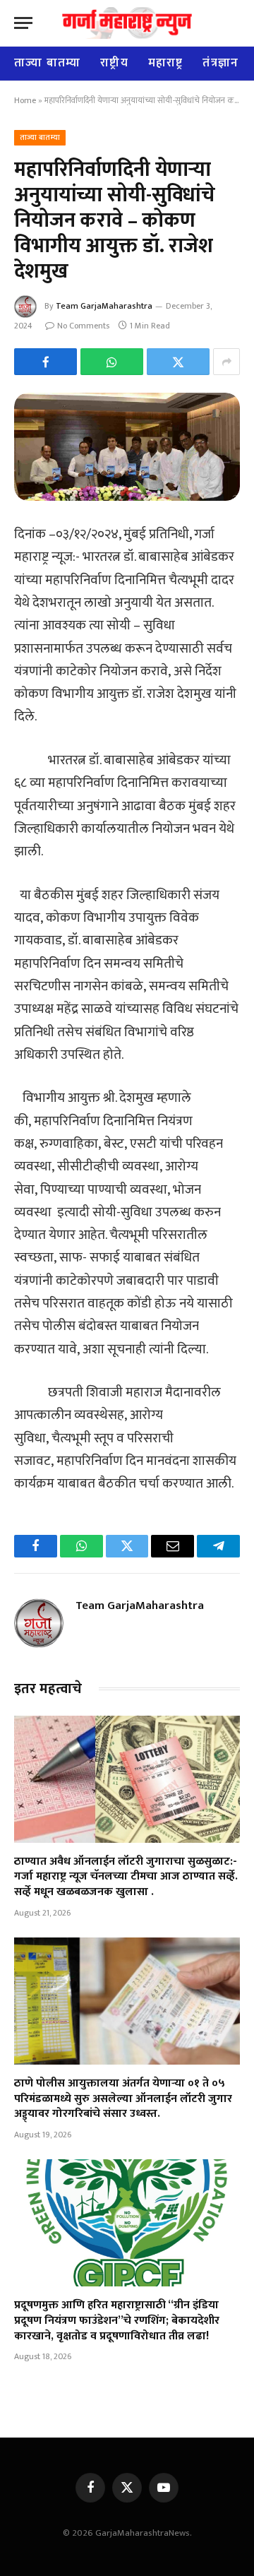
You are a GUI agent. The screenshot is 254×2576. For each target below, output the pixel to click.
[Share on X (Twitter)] (178, 362)
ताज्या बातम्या (47, 63)
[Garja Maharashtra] (127, 23)
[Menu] (23, 23)
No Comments (83, 326)
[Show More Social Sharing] (226, 362)
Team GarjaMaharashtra (104, 306)
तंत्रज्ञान (220, 63)
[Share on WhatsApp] (112, 362)
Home (25, 100)
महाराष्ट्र (166, 63)
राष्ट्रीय (114, 63)
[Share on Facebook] (46, 362)
